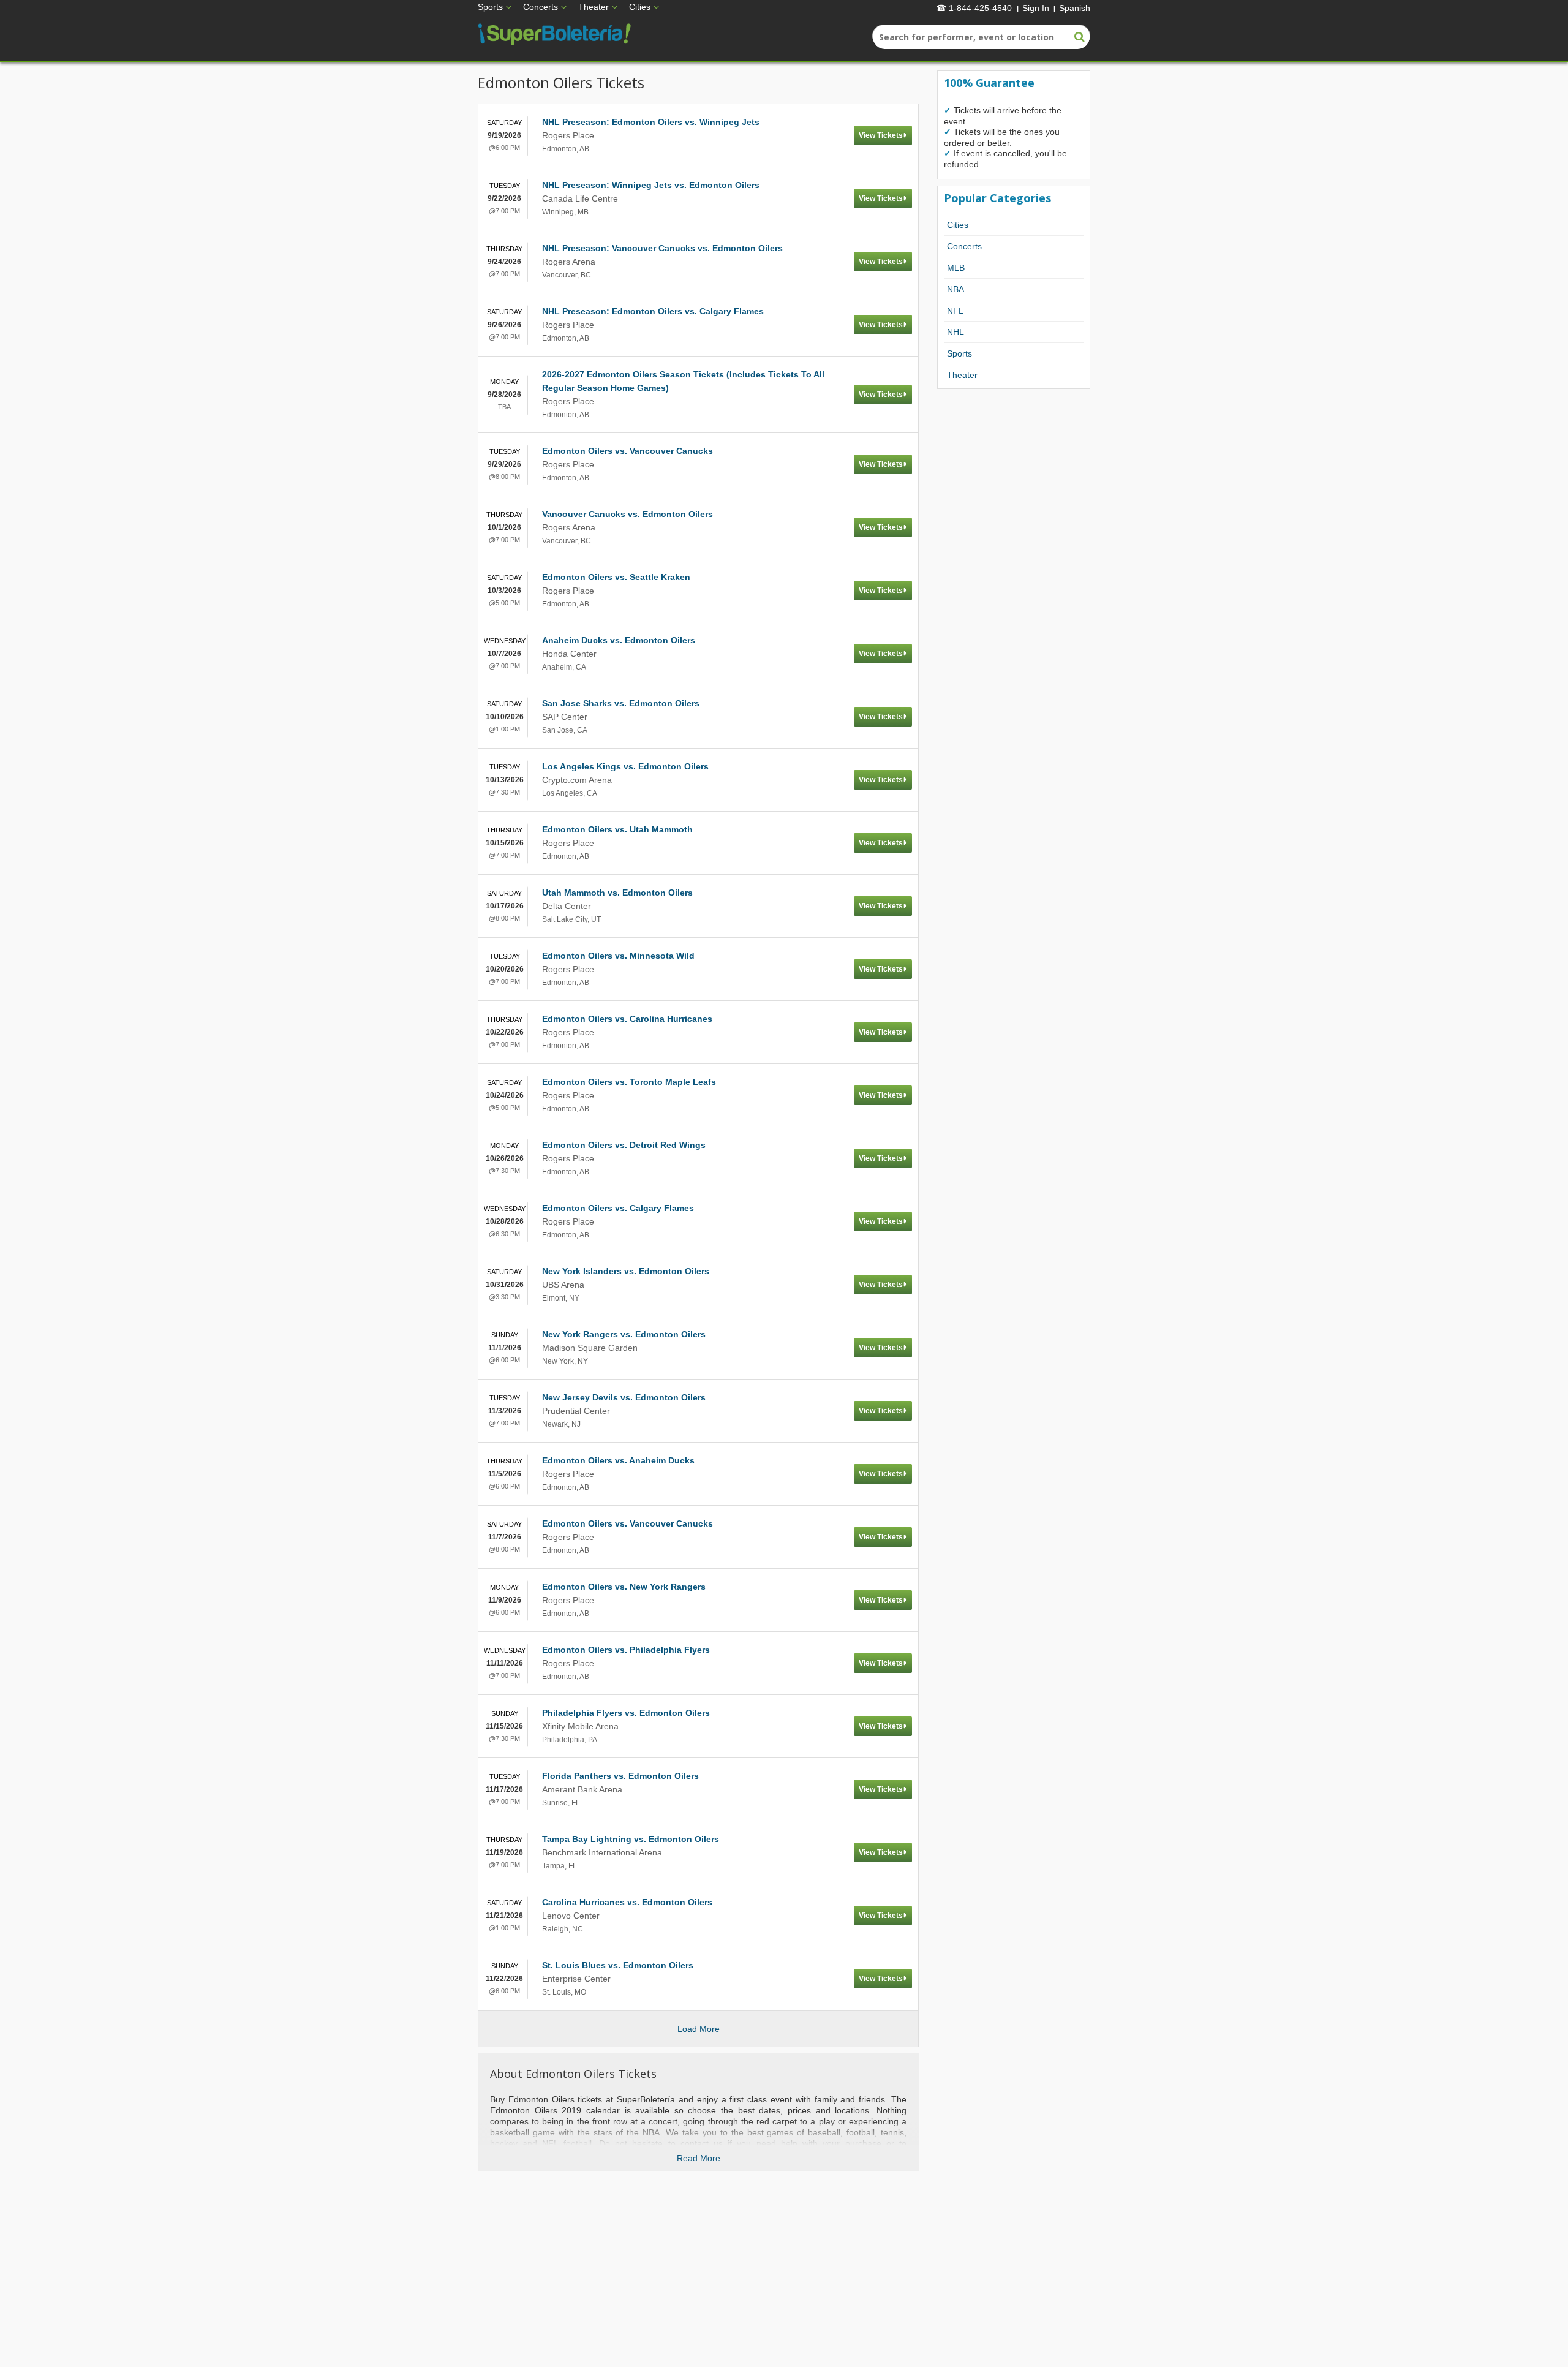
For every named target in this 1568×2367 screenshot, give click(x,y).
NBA (956, 289)
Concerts (541, 7)
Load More (699, 2029)
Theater (594, 7)
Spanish (1075, 8)
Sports (490, 7)
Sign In (1036, 8)
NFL (955, 311)
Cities (640, 7)
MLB (956, 268)
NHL (956, 332)
